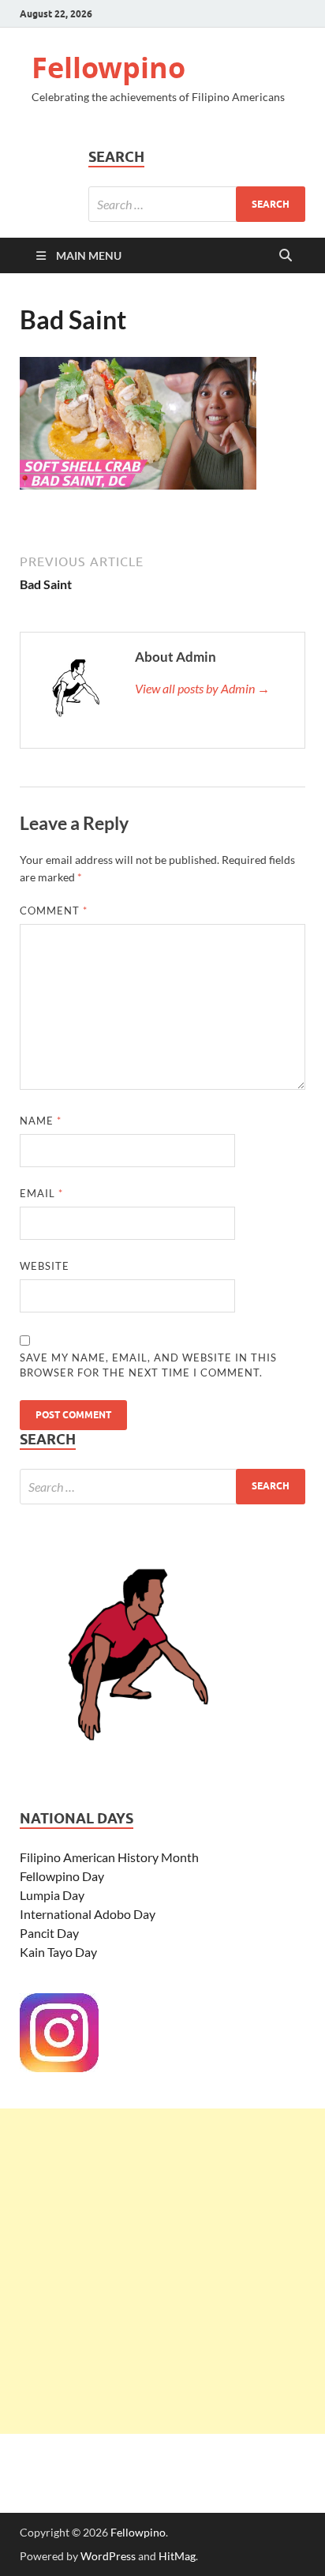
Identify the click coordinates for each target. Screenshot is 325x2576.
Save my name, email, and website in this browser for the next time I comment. (148, 1365)
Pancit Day (49, 1933)
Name (41, 1121)
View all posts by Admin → (202, 688)
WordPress (108, 2556)
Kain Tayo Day (58, 1952)
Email (41, 1193)
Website (45, 1266)
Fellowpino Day (62, 1876)
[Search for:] (197, 204)
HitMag (177, 2556)
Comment (54, 911)
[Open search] (286, 256)
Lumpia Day (52, 1895)
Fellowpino (108, 68)
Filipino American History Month (109, 1857)
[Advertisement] (162, 2271)
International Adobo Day (88, 1914)
